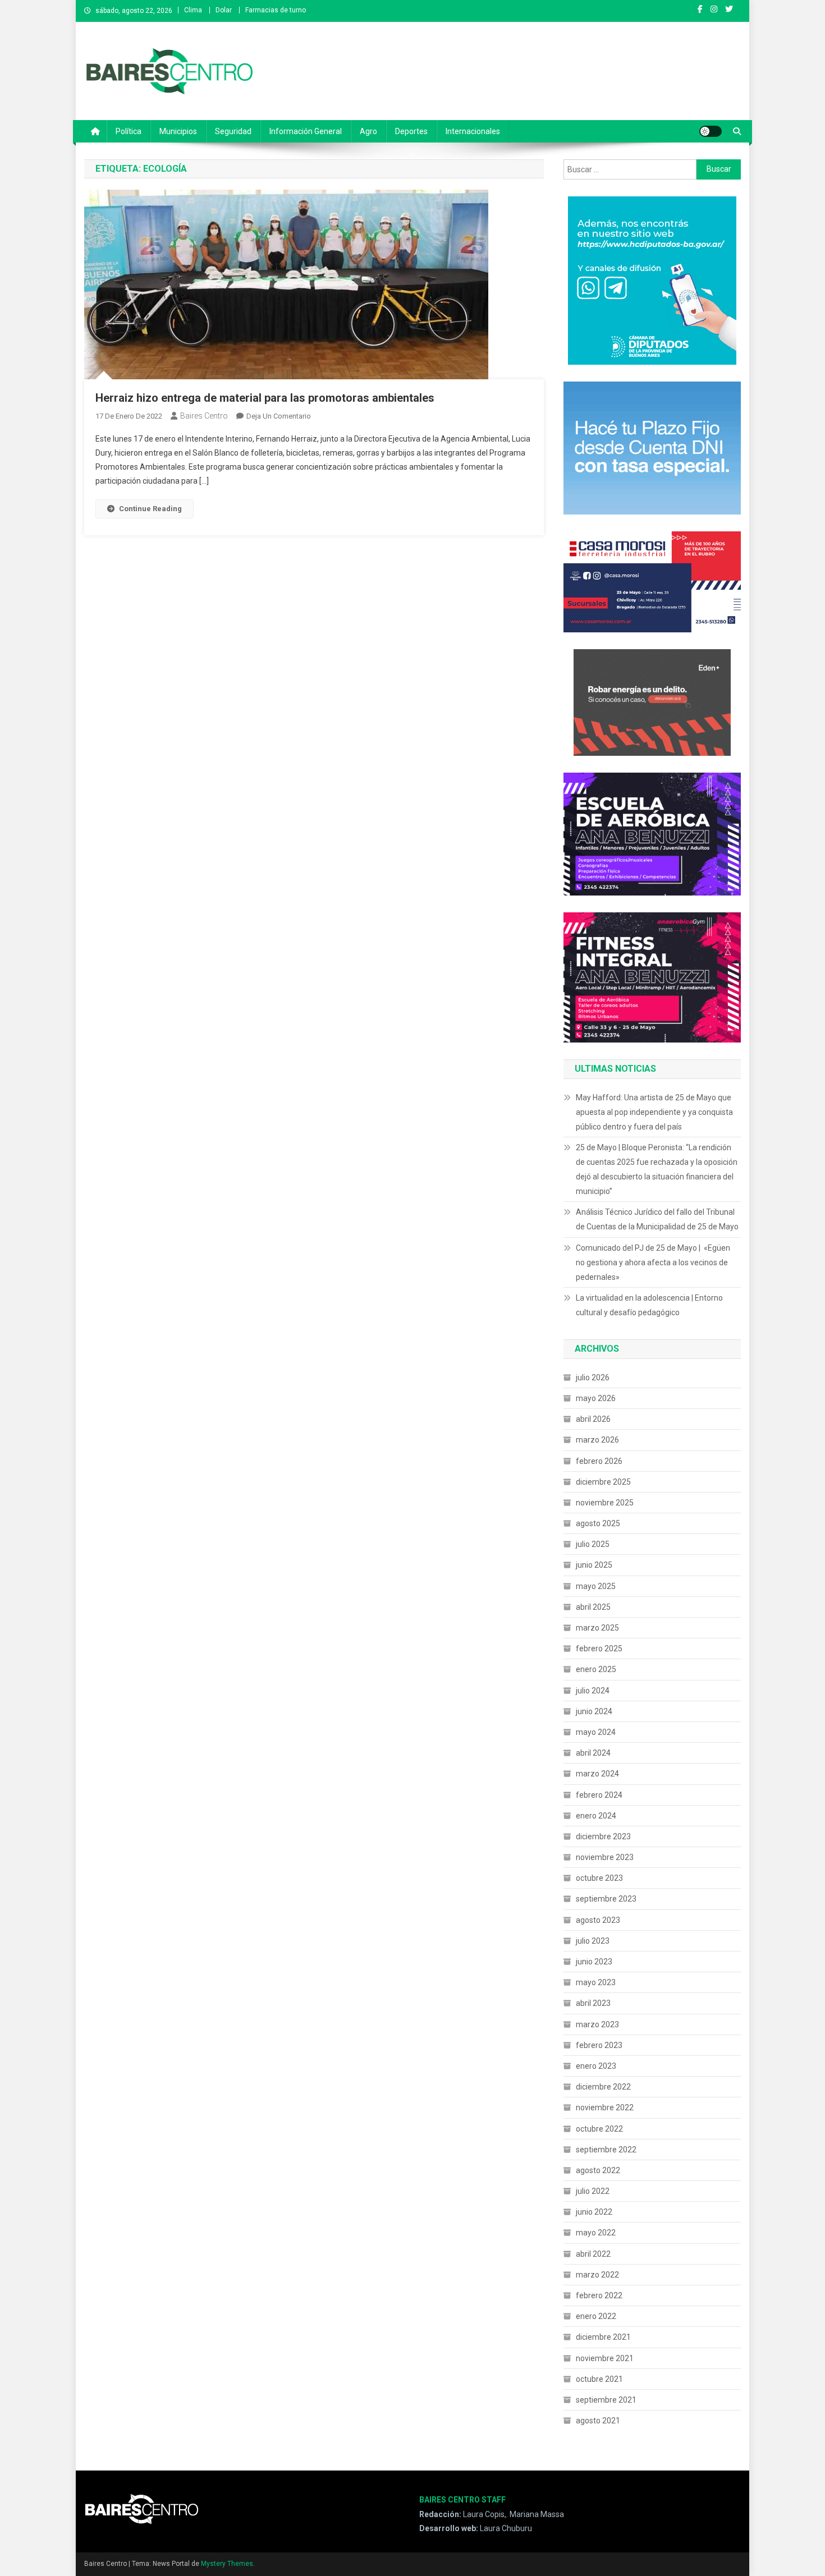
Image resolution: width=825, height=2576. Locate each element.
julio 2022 (593, 2191)
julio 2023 (593, 1941)
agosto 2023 (598, 1920)
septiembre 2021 (606, 2400)
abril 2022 (593, 2254)
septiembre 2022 (606, 2150)
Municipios (178, 131)
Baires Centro (204, 416)
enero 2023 (596, 2066)
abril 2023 (593, 2003)
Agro (368, 131)
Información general (306, 131)
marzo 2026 (597, 1440)
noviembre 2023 (605, 1857)
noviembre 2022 (605, 2107)
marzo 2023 (597, 2024)
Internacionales (473, 131)
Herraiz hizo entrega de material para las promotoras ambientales (265, 398)
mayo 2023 (596, 1982)
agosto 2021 (598, 2421)
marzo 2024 (597, 1774)
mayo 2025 (596, 1586)
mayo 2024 (596, 1732)
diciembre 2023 (603, 1836)
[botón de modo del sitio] (711, 131)
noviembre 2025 (605, 1503)
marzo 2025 (597, 1628)
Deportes (411, 131)
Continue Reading (150, 509)
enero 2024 (596, 1816)
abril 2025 (593, 1607)
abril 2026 (593, 1419)
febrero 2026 (599, 1461)
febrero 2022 (599, 2295)
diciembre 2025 (603, 1482)
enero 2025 (596, 1669)
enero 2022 (596, 2316)
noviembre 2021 (605, 2358)
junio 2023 (594, 1962)
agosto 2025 (598, 1523)
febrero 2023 (599, 2045)
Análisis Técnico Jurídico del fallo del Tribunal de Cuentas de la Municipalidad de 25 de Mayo (657, 1219)
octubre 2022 (599, 2129)
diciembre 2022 (603, 2087)
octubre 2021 (599, 2379)
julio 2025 (593, 1544)
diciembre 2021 (603, 2337)
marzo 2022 (597, 2275)
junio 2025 (594, 1565)
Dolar (224, 10)
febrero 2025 (599, 1649)
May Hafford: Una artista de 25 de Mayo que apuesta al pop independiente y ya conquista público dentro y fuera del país (654, 1112)
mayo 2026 (596, 1398)
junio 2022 (594, 2212)
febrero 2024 (599, 1795)
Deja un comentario (279, 416)
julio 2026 (593, 1377)
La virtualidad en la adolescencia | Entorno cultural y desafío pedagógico (649, 1305)
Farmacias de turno (276, 10)
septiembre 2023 (606, 1899)
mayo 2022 (596, 2233)
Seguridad (233, 131)
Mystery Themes (227, 2564)
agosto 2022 (598, 2170)
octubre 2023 (599, 1878)
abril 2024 (593, 1753)
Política (129, 131)
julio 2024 (593, 1691)
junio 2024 (594, 1711)
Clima (193, 10)
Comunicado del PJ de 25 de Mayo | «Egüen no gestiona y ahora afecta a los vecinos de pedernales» (653, 1262)
